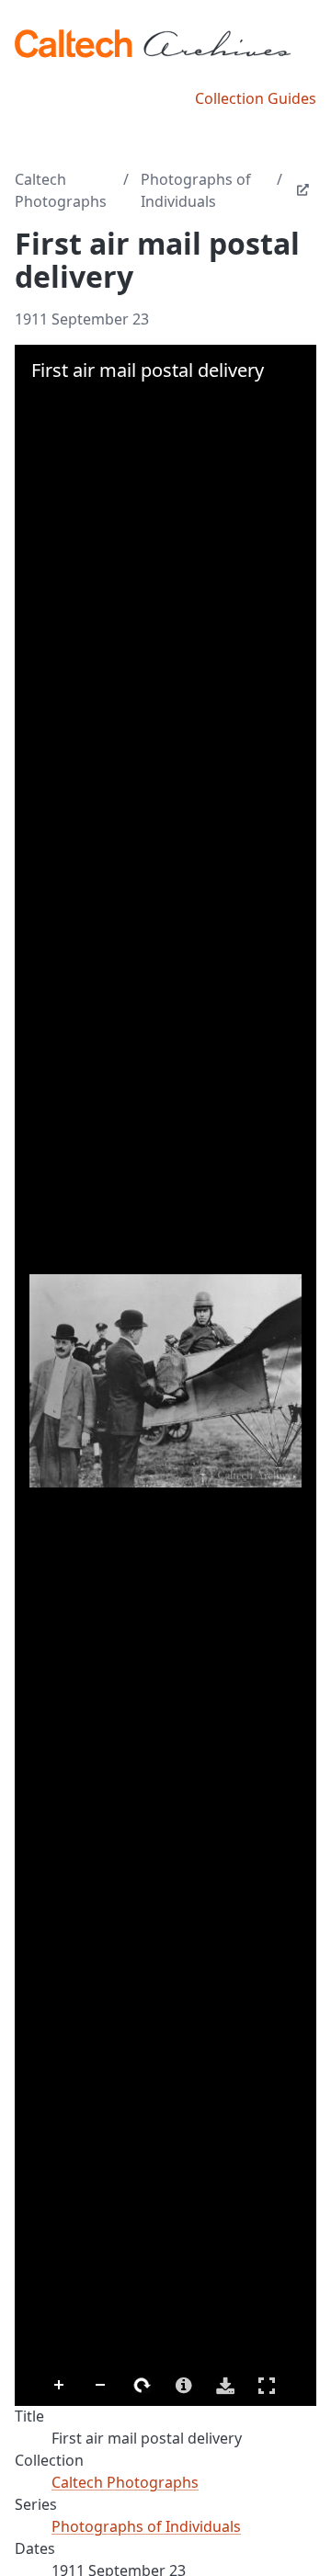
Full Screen (267, 2386)
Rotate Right (143, 2386)
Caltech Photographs (61, 190)
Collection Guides (256, 98)
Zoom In (60, 2386)
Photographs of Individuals (196, 190)
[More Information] (184, 2386)
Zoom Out (101, 2386)
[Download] (225, 2386)
